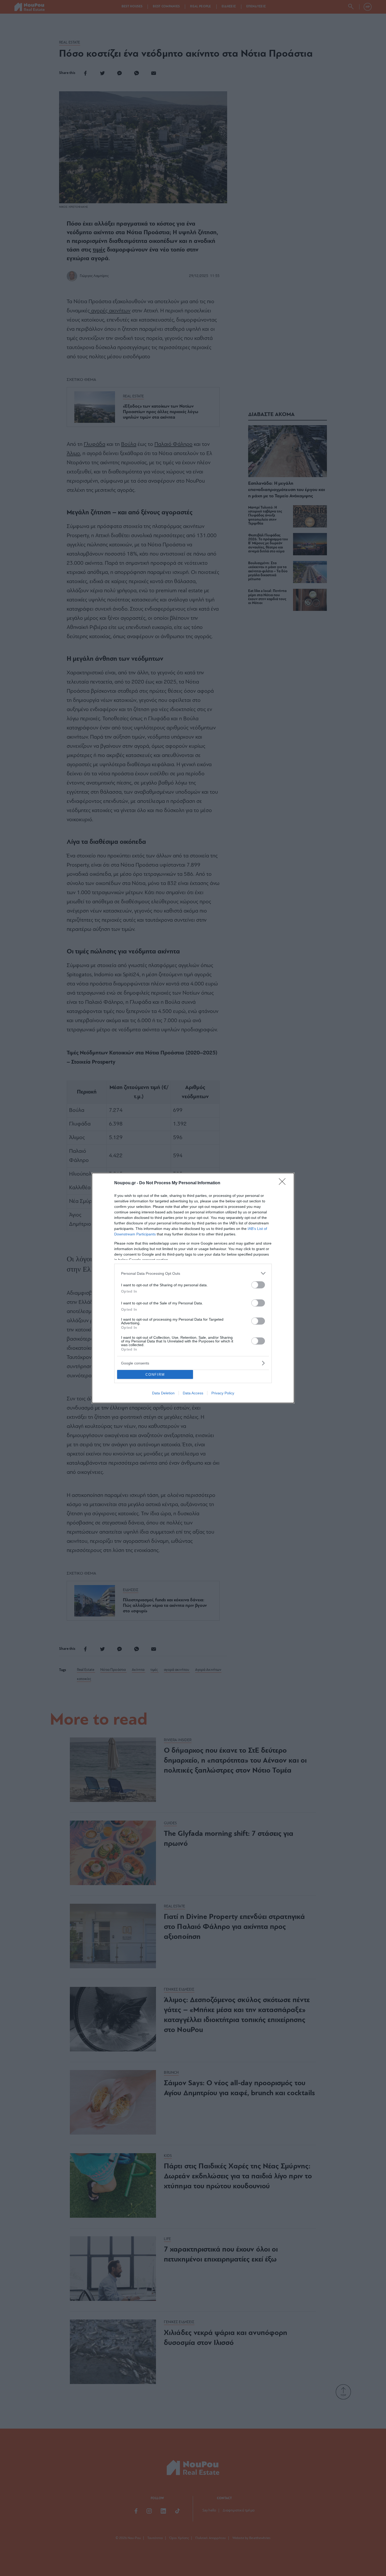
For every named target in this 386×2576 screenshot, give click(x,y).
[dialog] (193, 1288)
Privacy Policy (223, 1393)
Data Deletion (163, 1393)
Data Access (193, 1393)
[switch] (258, 1285)
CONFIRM (155, 1375)
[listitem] (193, 1273)
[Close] (284, 1183)
